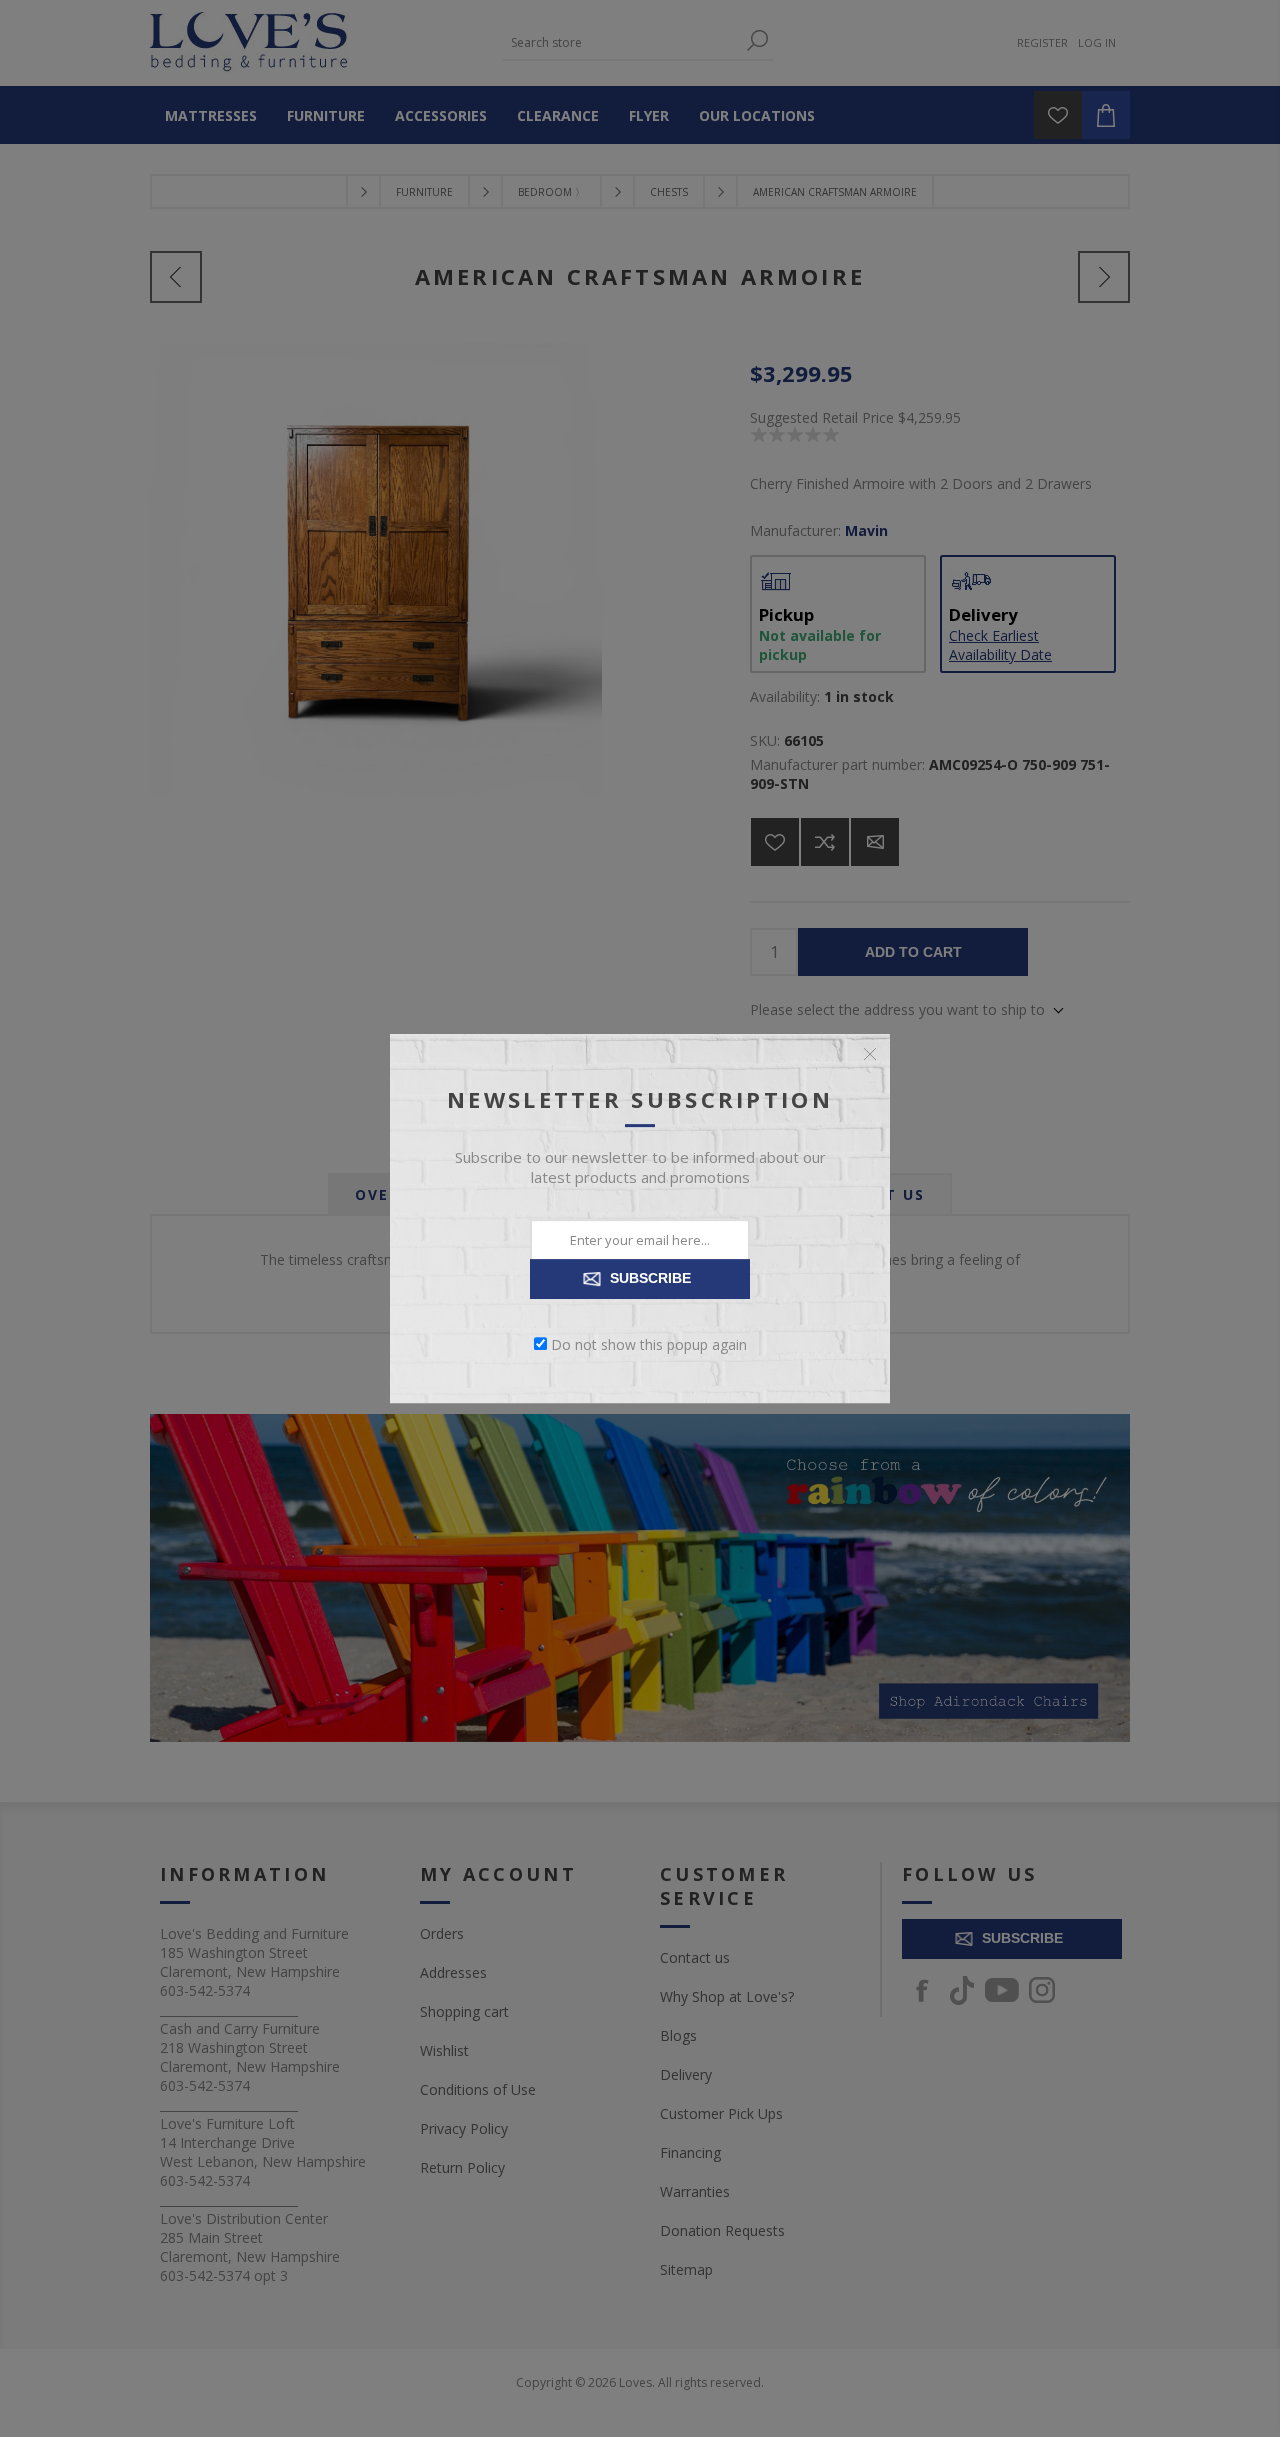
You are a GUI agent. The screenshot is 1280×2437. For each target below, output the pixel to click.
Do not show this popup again (649, 1343)
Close (870, 1054)
